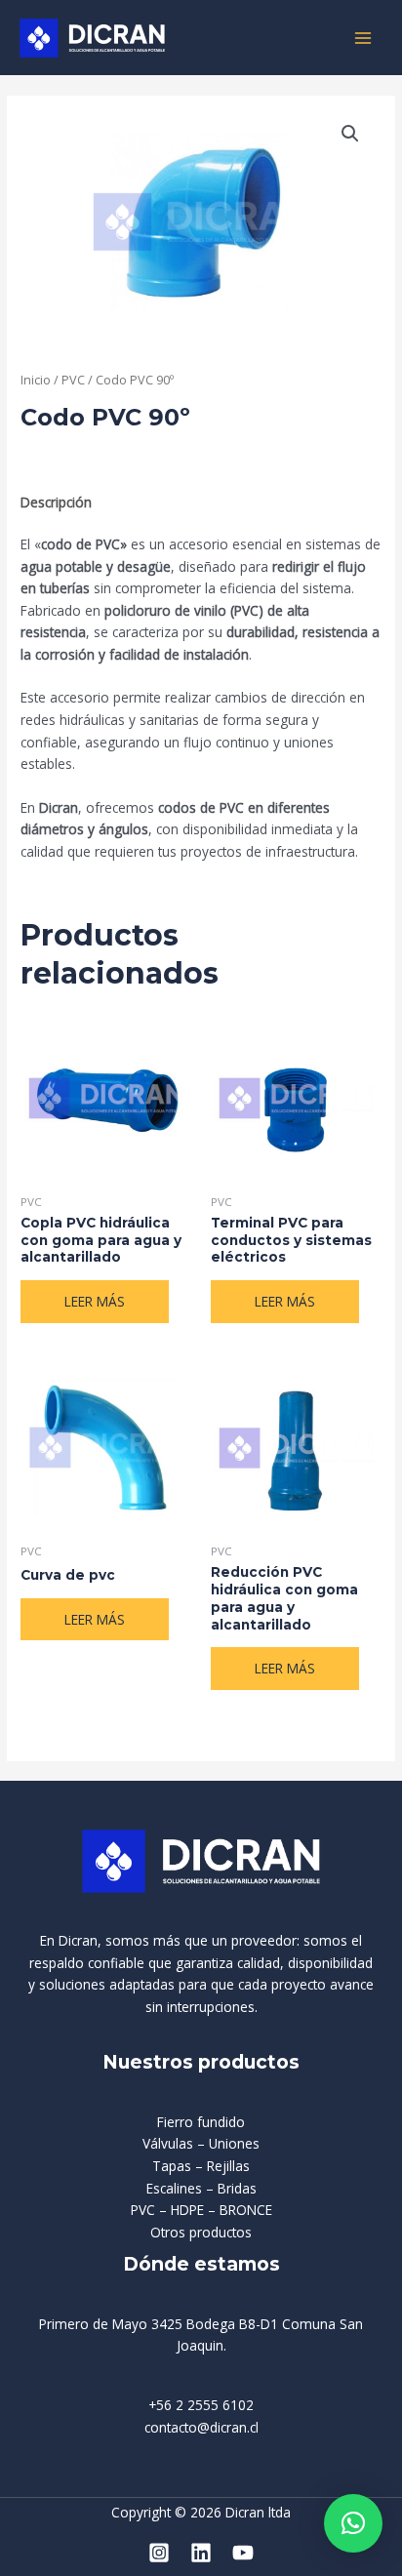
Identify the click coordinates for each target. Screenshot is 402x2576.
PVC (73, 380)
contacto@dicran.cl (201, 2427)
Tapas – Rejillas (201, 2166)
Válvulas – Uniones (201, 2143)
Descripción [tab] (56, 502)
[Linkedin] (201, 2553)
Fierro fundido (201, 2122)
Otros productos (201, 2232)
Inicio (36, 380)
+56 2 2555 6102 (201, 2405)
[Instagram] (159, 2553)
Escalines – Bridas (201, 2188)
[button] (350, 134)
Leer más (95, 1301)
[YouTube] (243, 2553)
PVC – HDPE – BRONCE (201, 2210)
